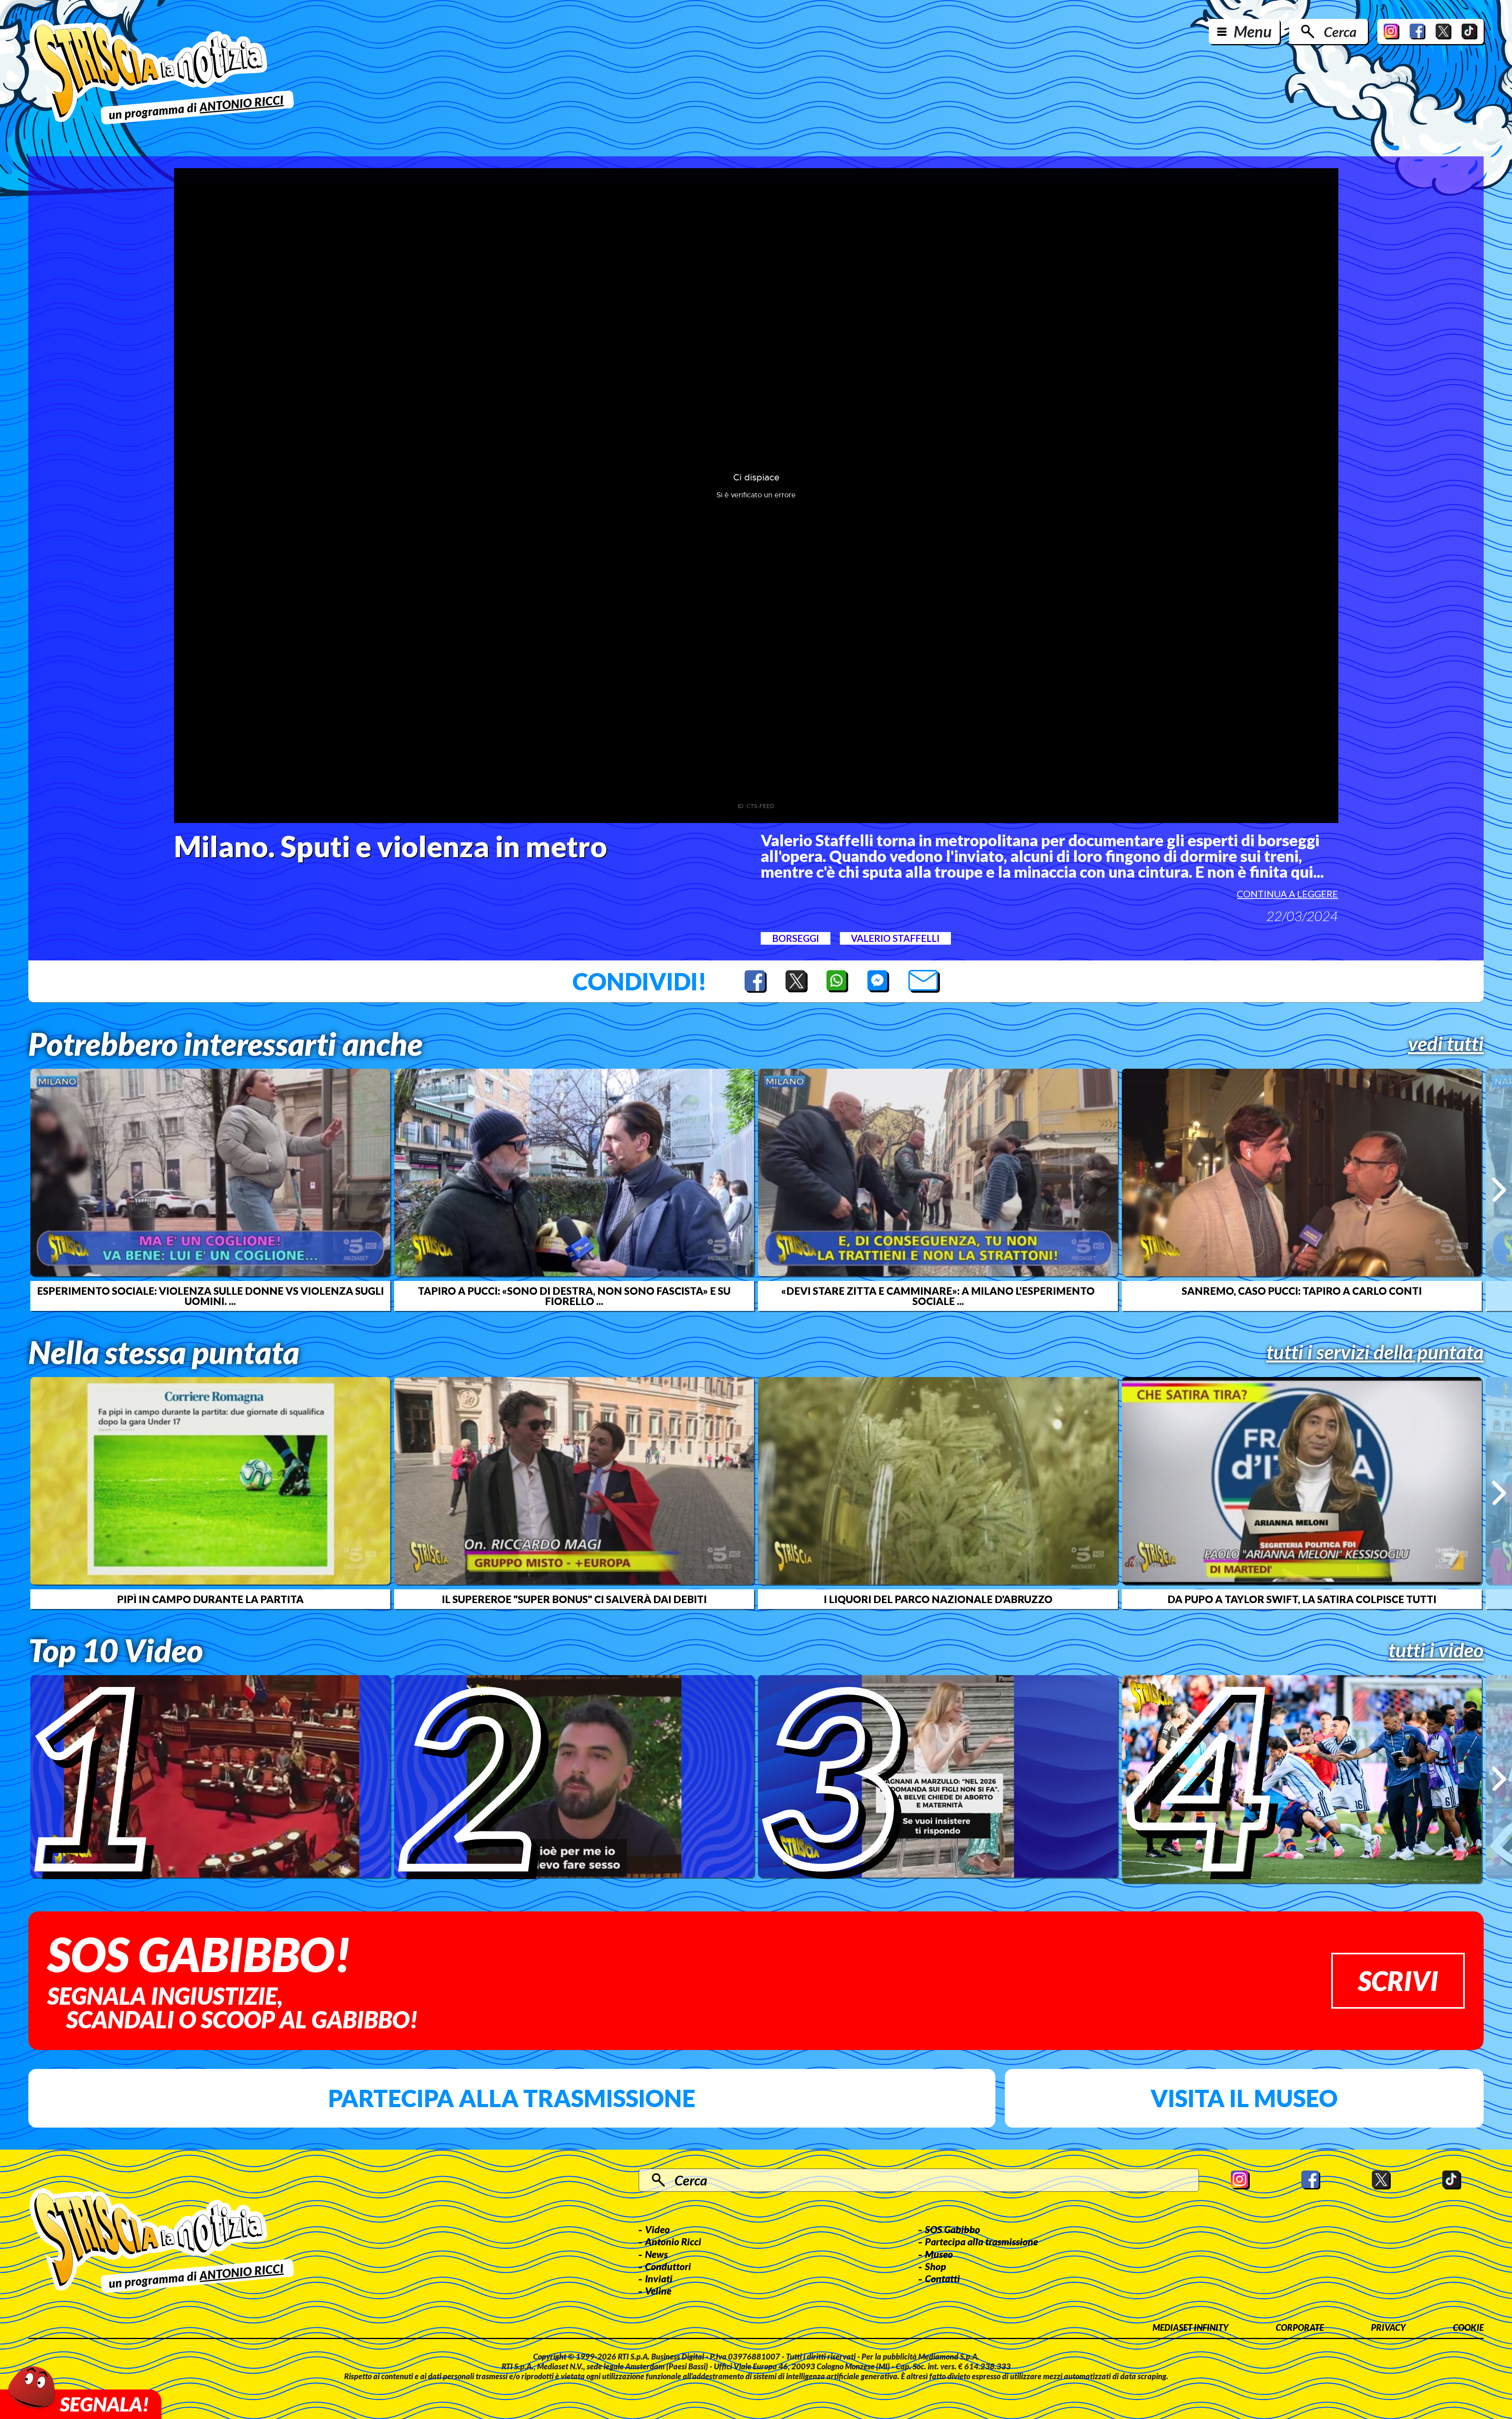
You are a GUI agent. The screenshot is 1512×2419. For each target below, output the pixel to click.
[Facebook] (1417, 32)
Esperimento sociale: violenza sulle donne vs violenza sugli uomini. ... (210, 1296)
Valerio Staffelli (895, 938)
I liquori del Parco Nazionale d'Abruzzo (938, 1599)
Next (1499, 1190)
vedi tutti (1446, 1044)
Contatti (942, 2278)
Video (657, 2229)
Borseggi (796, 938)
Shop (936, 2266)
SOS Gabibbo (952, 2229)
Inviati (659, 2278)
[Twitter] (1443, 32)
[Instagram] (1392, 32)
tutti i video (1436, 1650)
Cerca (1340, 32)
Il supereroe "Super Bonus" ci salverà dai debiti (574, 1599)
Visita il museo (1244, 2098)
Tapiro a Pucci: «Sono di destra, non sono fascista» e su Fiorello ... (574, 1296)
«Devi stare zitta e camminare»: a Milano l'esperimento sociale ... (938, 1296)
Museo (939, 2254)
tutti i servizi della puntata (1375, 1352)
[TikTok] (1469, 32)
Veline (658, 2291)
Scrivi (1398, 1981)
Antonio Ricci (673, 2241)
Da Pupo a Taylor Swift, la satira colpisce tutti (1302, 1599)
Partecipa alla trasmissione (512, 2098)
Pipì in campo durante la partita (210, 1599)
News (656, 2254)
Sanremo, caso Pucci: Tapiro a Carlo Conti (1302, 1291)
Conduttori (668, 2266)
